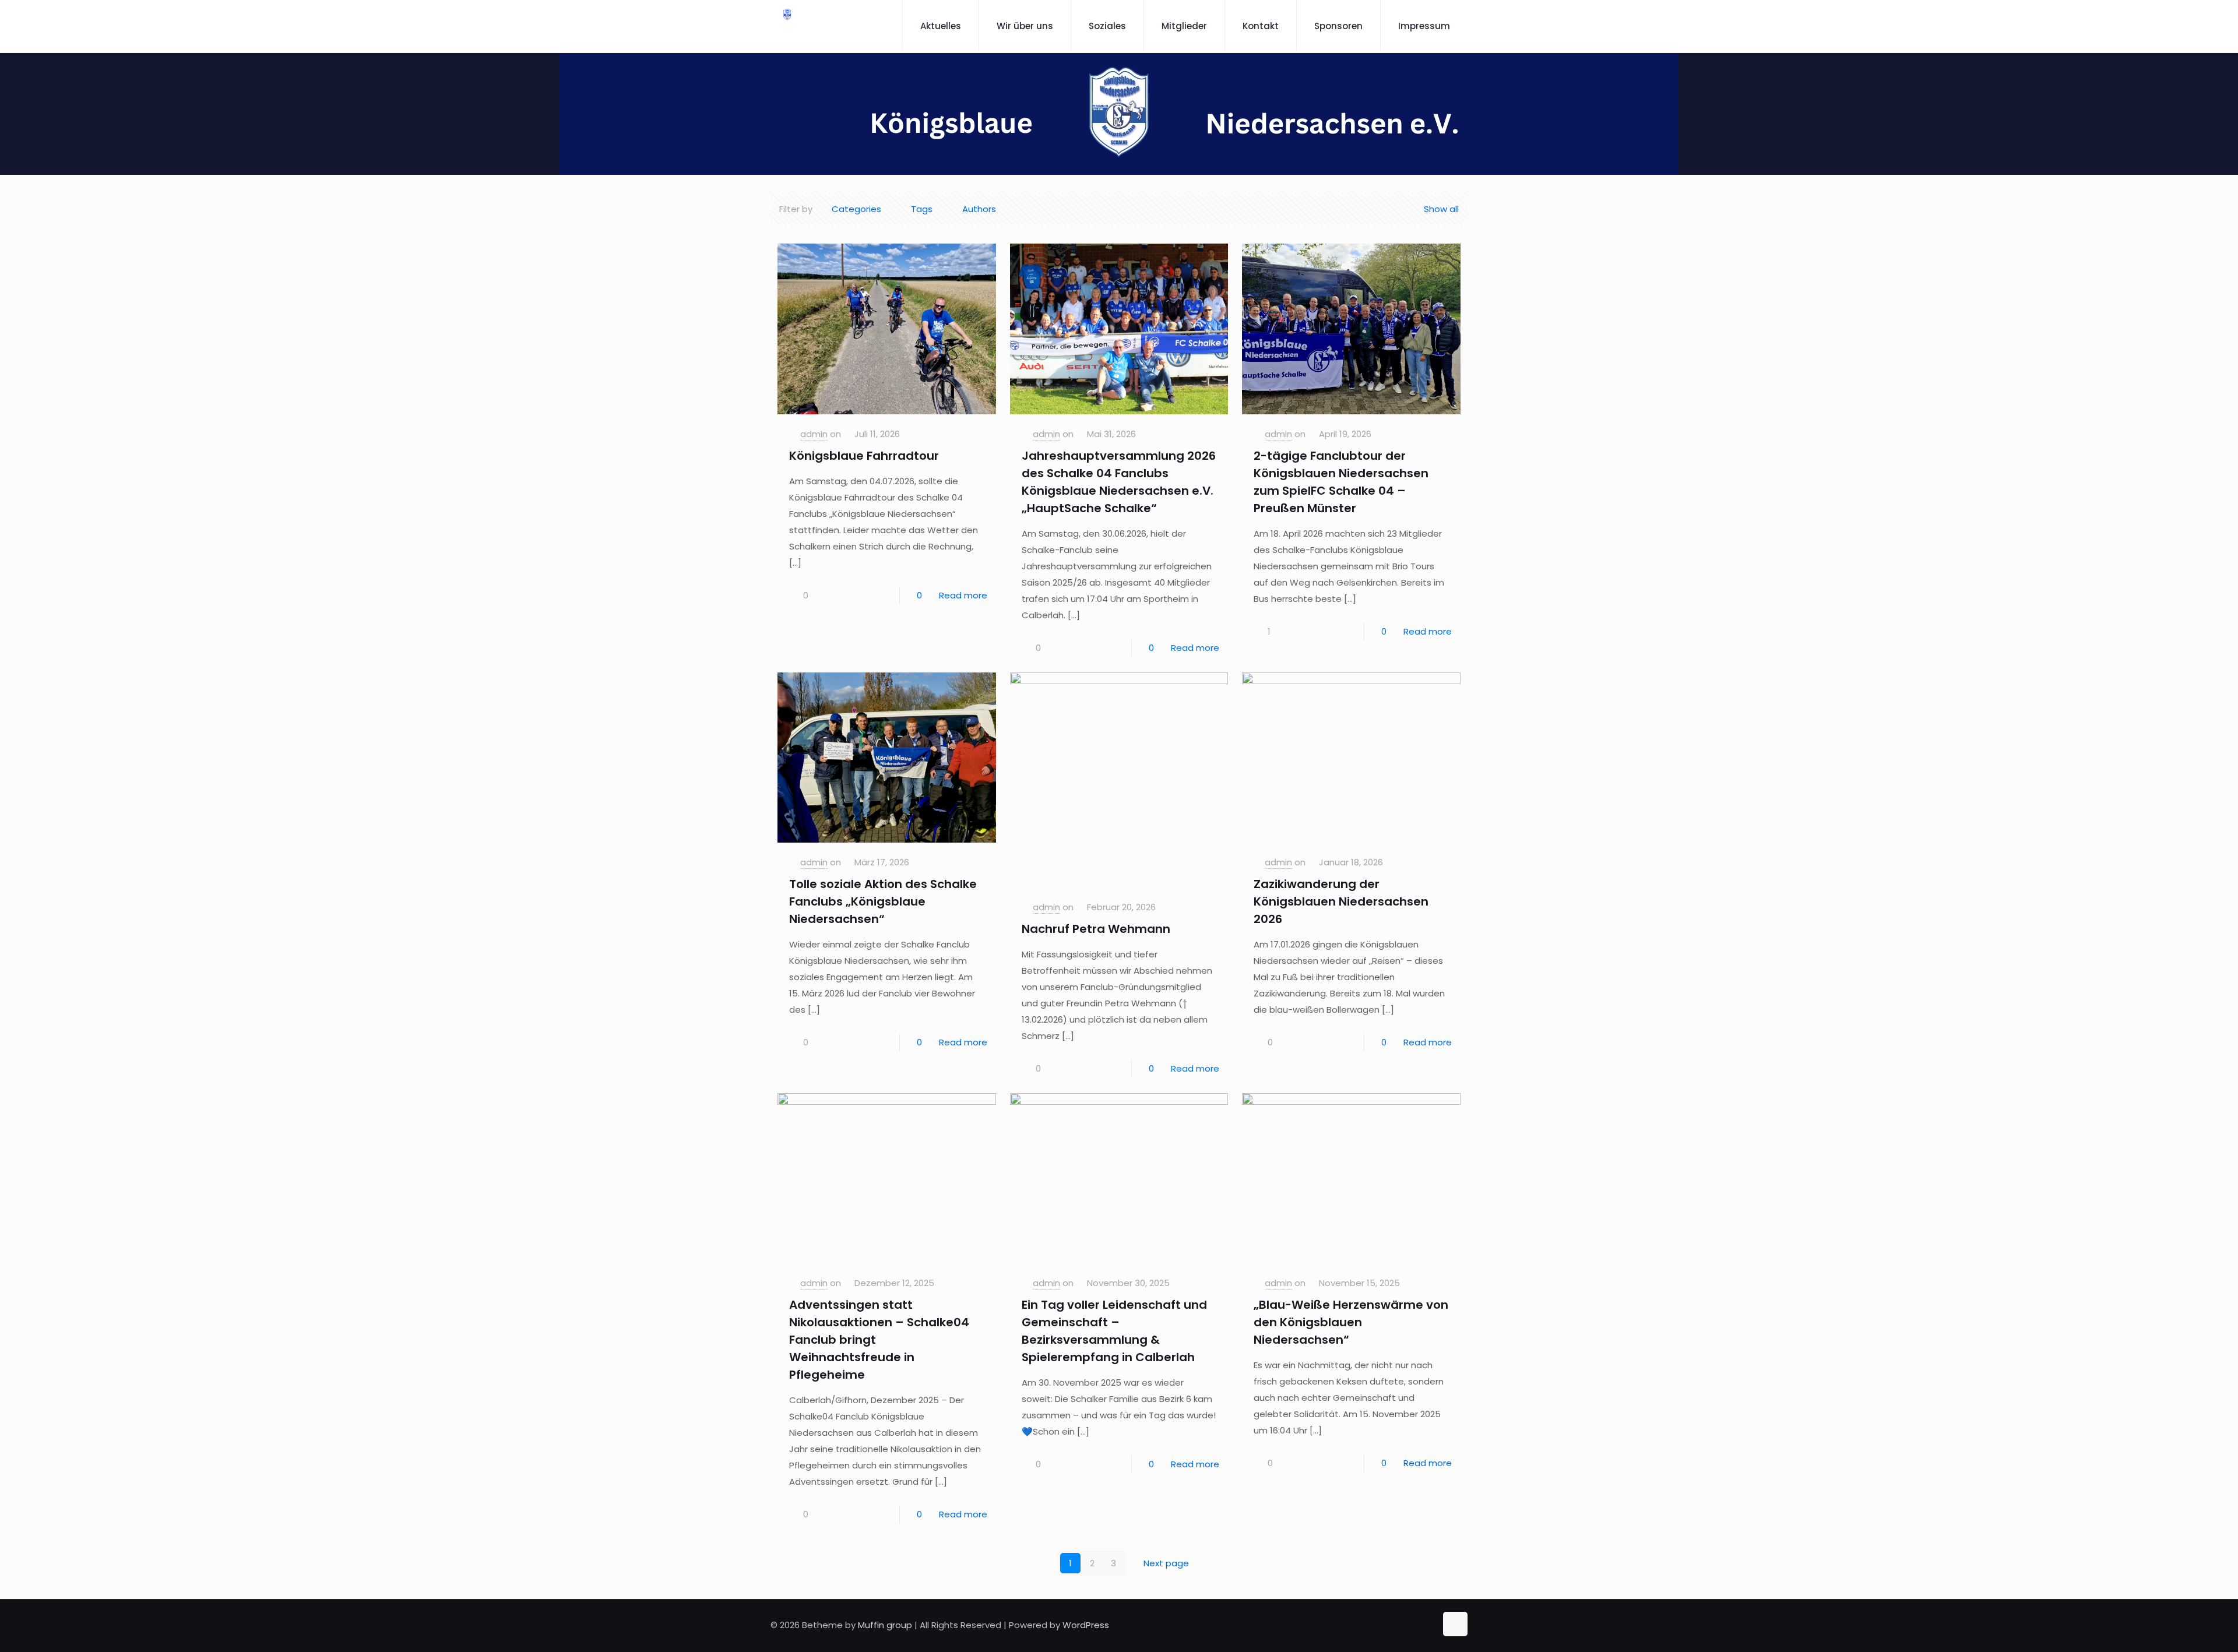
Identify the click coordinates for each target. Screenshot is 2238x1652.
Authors (979, 209)
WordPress (1086, 1625)
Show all (1441, 209)
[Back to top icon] (1455, 1624)
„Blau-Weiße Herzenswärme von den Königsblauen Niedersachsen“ (1351, 1322)
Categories (856, 209)
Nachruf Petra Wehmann (1096, 929)
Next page (1166, 1563)
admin (814, 434)
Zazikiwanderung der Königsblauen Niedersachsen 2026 (1341, 901)
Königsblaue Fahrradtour (864, 456)
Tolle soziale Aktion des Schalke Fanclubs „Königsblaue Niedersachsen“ (883, 901)
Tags (922, 209)
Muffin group (885, 1625)
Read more (963, 595)
